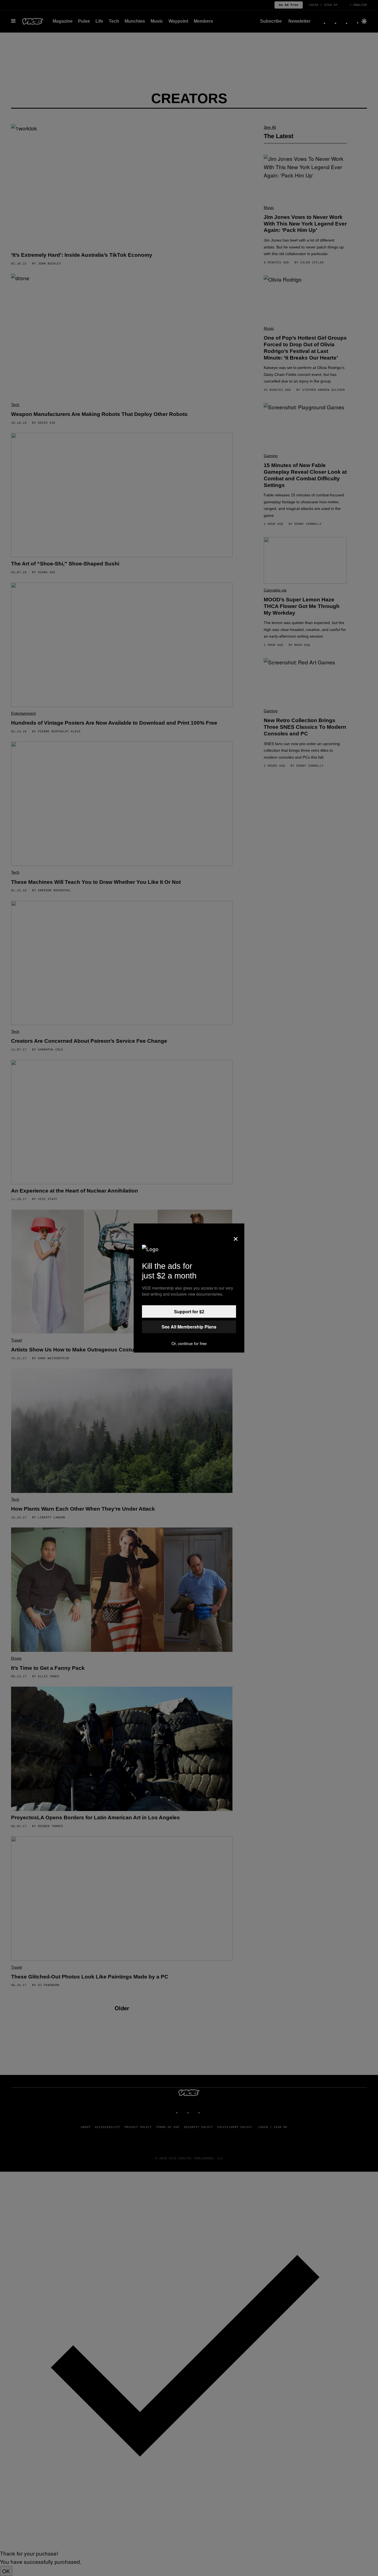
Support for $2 (189, 1311)
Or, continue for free (189, 1343)
